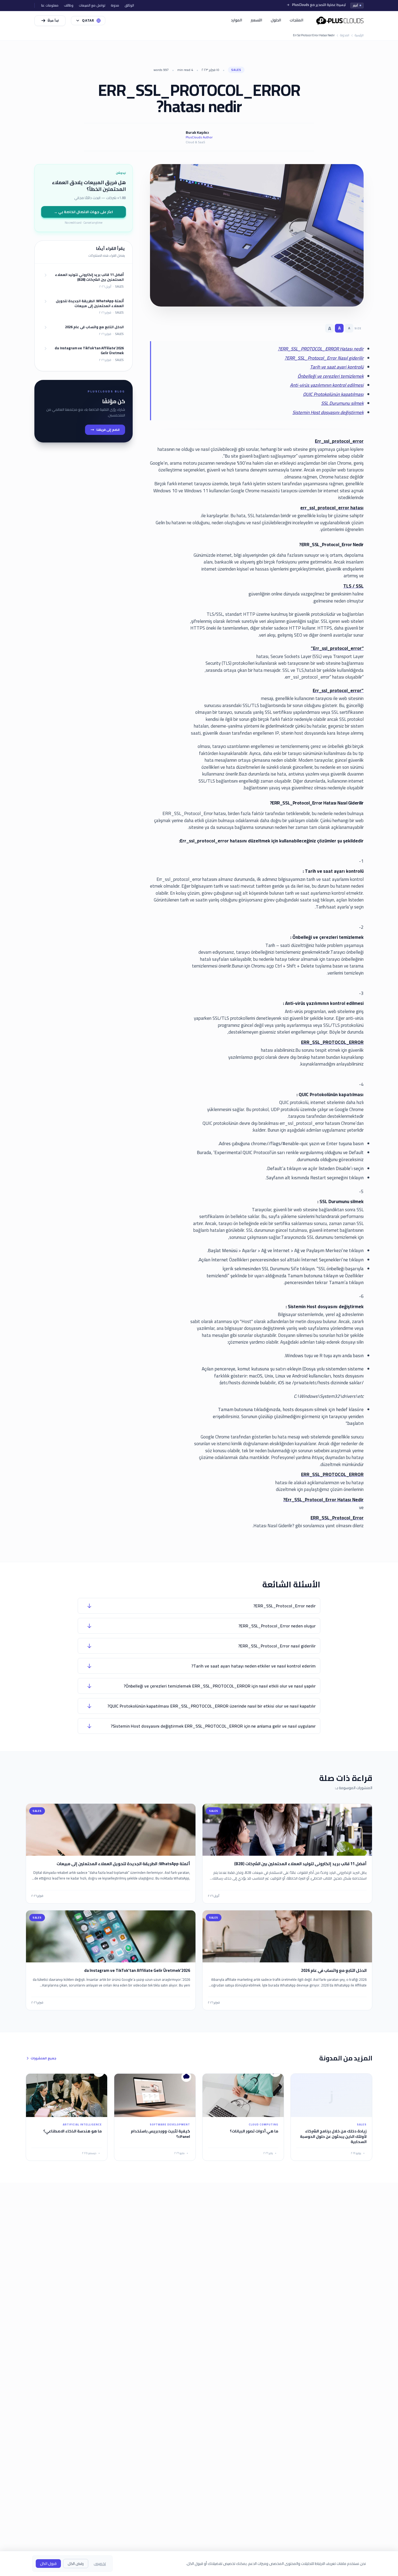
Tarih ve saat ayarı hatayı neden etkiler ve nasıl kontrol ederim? (254, 1666)
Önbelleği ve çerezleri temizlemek (331, 376)
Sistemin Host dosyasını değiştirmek (328, 412)
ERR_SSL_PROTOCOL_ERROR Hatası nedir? (321, 349)
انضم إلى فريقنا (108, 430)
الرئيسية (359, 35)
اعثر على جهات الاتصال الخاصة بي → (83, 212)
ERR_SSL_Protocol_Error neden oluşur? (277, 1626)
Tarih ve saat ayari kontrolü (337, 367)
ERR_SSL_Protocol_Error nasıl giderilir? (277, 1646)
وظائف (69, 5)
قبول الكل (48, 2564)
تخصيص (100, 2564)
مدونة (115, 5)
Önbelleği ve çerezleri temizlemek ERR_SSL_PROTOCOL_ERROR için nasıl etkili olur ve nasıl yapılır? (220, 1686)
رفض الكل (76, 2564)
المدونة (345, 35)
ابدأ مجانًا (53, 21)
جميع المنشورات (43, 2058)
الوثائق (129, 5)
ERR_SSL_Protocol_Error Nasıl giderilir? (324, 358)
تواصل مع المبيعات (92, 5)
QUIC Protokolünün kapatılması (333, 394)
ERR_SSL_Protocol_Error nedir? (285, 1606)
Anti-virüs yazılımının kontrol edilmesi (327, 385)
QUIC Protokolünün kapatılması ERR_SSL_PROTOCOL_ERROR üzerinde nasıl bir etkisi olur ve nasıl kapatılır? (212, 1706)
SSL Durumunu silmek (342, 403)
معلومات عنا (50, 5)
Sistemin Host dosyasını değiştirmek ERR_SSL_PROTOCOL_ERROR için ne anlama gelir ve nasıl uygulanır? (213, 1726)
